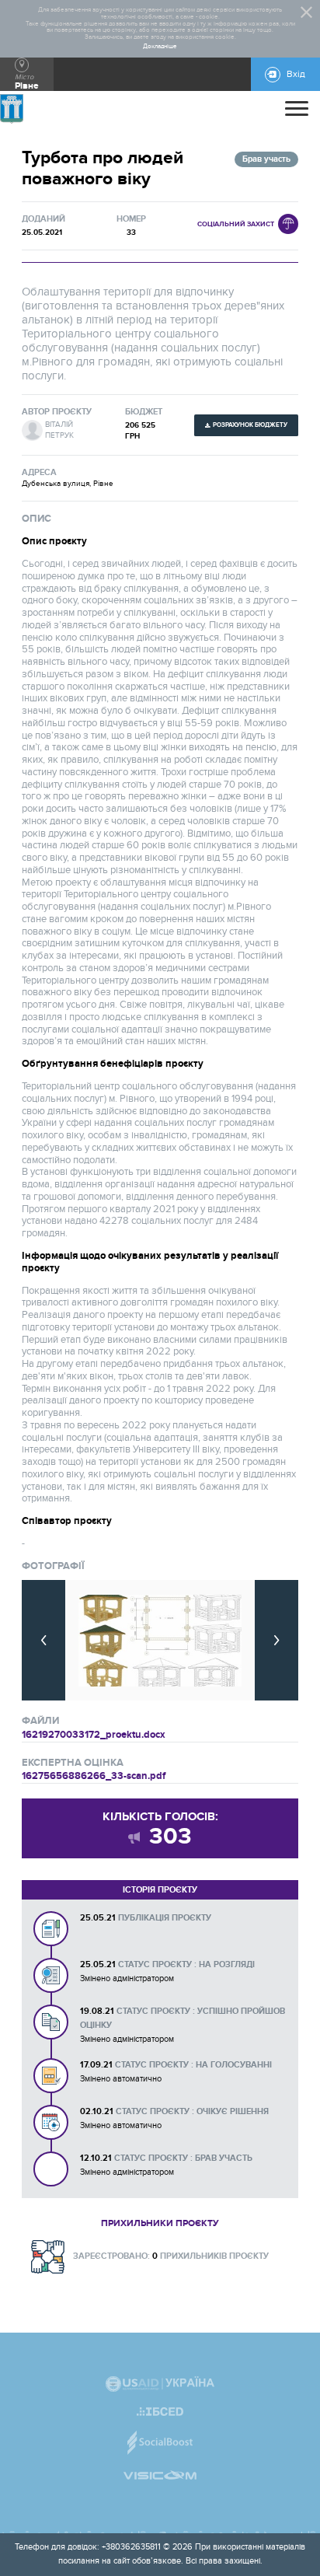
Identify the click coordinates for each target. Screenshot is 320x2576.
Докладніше (160, 47)
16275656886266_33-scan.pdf (94, 1776)
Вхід (296, 74)
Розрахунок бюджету (250, 425)
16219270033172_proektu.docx (94, 1735)
